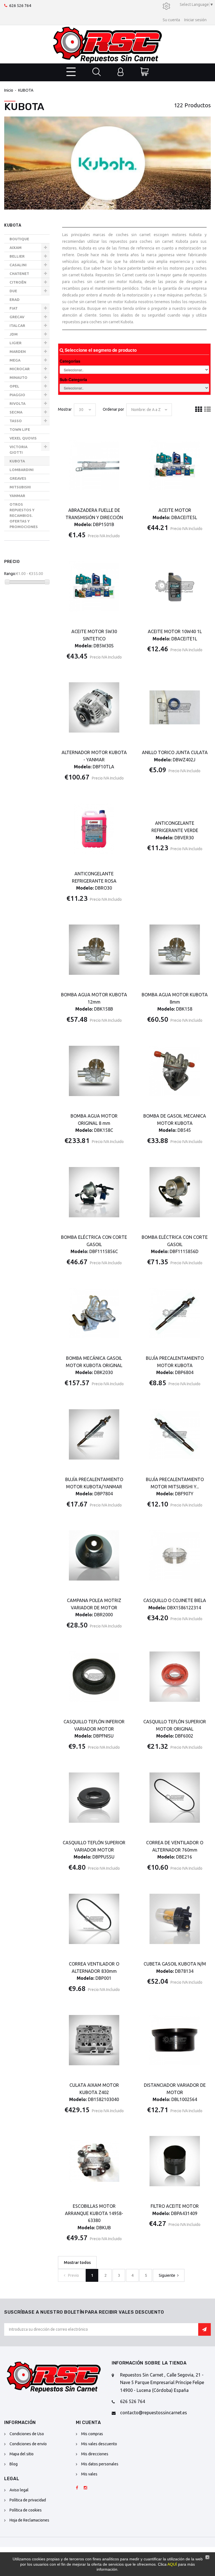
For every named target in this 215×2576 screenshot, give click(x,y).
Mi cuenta (88, 2422)
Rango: (10, 574)
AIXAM (16, 248)
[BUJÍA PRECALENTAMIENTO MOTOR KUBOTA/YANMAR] (94, 1434)
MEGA (15, 360)
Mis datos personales (100, 2464)
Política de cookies (26, 2510)
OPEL (14, 386)
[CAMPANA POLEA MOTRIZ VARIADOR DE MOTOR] (94, 1556)
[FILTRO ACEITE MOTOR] (175, 2161)
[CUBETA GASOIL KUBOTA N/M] (175, 1919)
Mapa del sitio (22, 2454)
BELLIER (17, 256)
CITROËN (18, 282)
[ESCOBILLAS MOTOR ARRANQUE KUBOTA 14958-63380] (94, 2161)
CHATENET (19, 274)
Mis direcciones (95, 2454)
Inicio (9, 90)
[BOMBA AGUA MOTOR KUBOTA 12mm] (94, 950)
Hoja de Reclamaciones (29, 2520)
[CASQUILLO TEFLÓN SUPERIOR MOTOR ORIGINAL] (175, 1677)
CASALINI (18, 265)
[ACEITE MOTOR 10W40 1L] (175, 586)
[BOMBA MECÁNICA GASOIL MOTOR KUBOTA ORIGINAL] (94, 1313)
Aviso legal (19, 2490)
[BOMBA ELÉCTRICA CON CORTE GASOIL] (94, 1192)
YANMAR (17, 496)
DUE (13, 291)
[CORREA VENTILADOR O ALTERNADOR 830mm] (94, 1919)
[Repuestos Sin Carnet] (107, 44)
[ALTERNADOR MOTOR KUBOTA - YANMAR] (94, 708)
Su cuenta (171, 20)
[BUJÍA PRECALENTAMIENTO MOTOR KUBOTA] (175, 1313)
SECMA (16, 412)
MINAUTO (18, 377)
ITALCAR (17, 325)
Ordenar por (113, 409)
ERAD (15, 300)
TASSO (16, 421)
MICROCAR (20, 369)
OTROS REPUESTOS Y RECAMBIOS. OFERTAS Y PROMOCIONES (24, 515)
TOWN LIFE (20, 429)
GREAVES (18, 478)
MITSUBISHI (20, 487)
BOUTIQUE (19, 239)
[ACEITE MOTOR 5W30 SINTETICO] (94, 586)
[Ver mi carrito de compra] (144, 72)
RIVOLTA (17, 403)
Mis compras (92, 2434)
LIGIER (16, 343)
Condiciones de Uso (27, 2434)
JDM (14, 334)
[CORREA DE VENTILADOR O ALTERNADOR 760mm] (175, 1798)
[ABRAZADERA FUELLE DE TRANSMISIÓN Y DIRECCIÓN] (94, 465)
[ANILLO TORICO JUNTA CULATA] (175, 708)
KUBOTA (17, 461)
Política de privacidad (28, 2500)
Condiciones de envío (28, 2444)
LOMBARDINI (22, 470)
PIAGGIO (17, 395)
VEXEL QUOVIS (23, 438)
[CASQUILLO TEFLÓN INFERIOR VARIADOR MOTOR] (94, 1677)
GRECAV (17, 317)
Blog (14, 2464)
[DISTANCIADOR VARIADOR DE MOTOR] (175, 2040)
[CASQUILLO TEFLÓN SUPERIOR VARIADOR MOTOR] (94, 1798)
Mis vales (89, 2474)
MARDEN (18, 351)
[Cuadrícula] (198, 410)
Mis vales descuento (99, 2444)
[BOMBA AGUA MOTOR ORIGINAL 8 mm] (94, 1071)
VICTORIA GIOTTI (18, 450)
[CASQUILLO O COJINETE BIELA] (175, 1556)
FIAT (14, 308)
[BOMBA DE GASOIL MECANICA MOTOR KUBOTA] (175, 1071)
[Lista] (207, 410)
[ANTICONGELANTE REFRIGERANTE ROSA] (94, 829)
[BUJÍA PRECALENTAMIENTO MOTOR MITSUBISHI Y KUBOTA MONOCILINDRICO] (175, 1434)
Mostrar (65, 409)
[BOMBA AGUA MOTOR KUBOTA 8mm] (175, 950)
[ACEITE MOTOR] (175, 465)
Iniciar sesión (195, 20)
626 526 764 (20, 6)
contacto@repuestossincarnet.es (154, 2413)
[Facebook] (77, 2488)
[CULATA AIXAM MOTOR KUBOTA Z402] (94, 2040)
